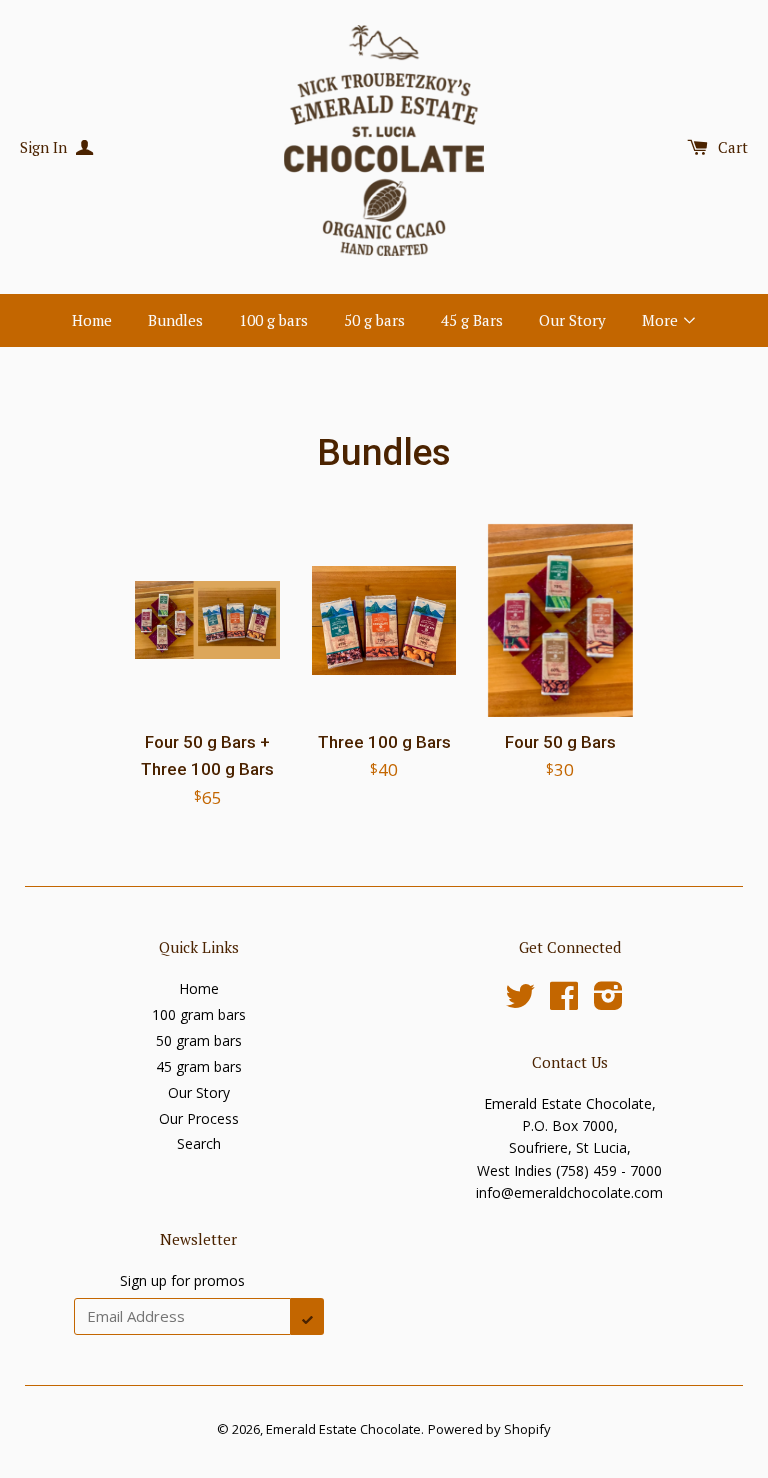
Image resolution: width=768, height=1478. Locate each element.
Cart (733, 147)
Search (199, 1143)
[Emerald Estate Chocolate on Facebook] (564, 1002)
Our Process (199, 1118)
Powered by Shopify (489, 1429)
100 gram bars (199, 1014)
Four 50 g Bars (560, 742)
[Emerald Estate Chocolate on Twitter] (520, 1002)
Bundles (175, 320)
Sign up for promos (182, 1280)
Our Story (572, 320)
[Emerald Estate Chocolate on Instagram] (608, 1002)
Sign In (45, 147)
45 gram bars (199, 1066)
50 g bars (374, 320)
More (662, 320)
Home (92, 320)
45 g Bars (472, 320)
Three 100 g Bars (384, 742)
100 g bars (273, 320)
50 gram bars (199, 1040)
